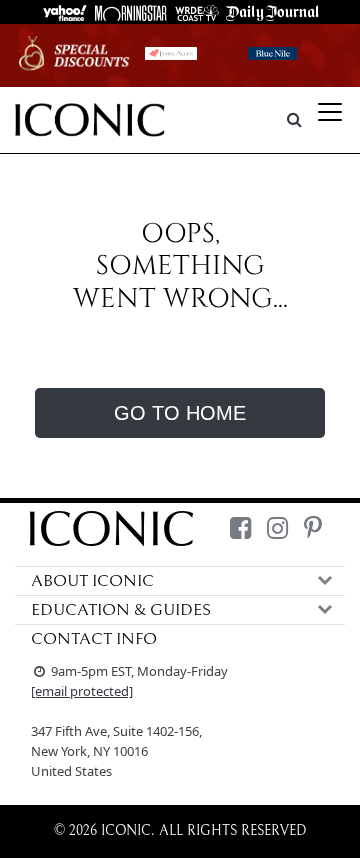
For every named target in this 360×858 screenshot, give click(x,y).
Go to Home (180, 413)
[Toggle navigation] (330, 112)
